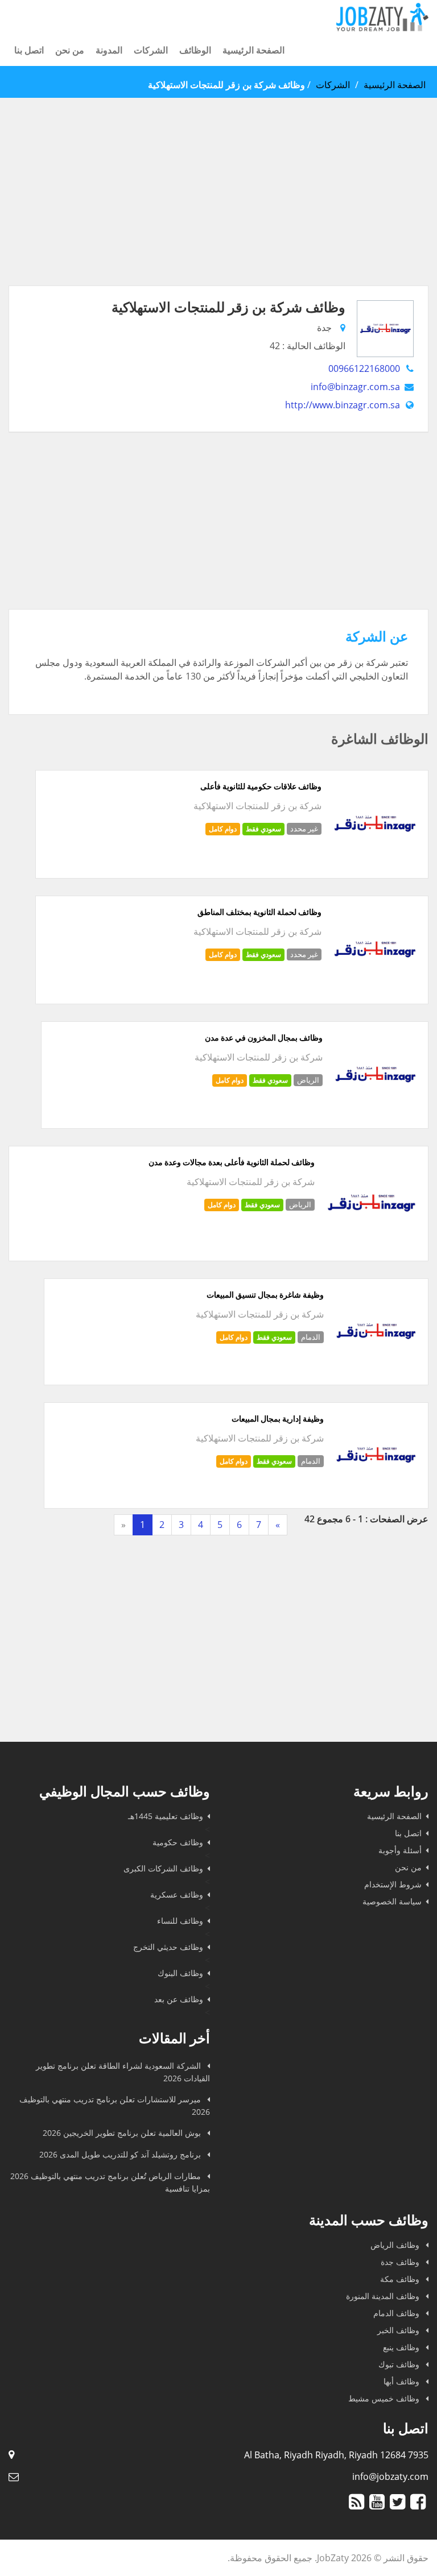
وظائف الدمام (397, 2313)
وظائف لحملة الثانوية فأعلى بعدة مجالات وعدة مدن (232, 1162)
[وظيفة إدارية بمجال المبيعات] (376, 1495)
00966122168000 (364, 368)
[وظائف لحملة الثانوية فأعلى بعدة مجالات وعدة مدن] (371, 1248)
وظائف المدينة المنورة (384, 2296)
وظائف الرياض (396, 2245)
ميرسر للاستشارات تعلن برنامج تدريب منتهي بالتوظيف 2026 (115, 2105)
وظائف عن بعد (179, 1999)
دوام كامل (223, 829)
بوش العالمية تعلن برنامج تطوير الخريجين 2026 (123, 2133)
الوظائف (195, 50)
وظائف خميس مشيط (385, 2398)
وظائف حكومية (178, 1842)
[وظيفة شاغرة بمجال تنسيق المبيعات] (376, 1372)
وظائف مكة (401, 2279)
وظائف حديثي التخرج (168, 1947)
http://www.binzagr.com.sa (343, 405)
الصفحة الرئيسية (253, 50)
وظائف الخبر (399, 2330)
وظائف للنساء (180, 1921)
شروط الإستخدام (393, 1884)
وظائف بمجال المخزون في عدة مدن (264, 1038)
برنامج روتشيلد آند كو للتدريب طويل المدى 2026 (121, 2154)
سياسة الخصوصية (392, 1901)
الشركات (151, 50)
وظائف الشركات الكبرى (163, 1868)
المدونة (109, 50)
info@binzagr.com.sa (355, 387)
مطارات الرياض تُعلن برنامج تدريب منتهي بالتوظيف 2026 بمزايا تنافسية (110, 2182)
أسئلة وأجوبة (400, 1850)
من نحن (70, 50)
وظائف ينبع (402, 2347)
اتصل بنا (29, 50)
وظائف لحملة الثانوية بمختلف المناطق (259, 912)
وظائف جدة (401, 2262)
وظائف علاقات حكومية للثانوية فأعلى (261, 786)
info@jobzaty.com (390, 2476)
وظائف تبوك (400, 2364)
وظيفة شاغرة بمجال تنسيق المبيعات (265, 1295)
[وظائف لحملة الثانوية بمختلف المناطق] (375, 991)
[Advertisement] (218, 206)
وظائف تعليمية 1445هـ (166, 1816)
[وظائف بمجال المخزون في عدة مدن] (375, 1115)
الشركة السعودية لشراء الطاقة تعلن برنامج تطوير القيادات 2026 (123, 2072)
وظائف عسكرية (177, 1894)
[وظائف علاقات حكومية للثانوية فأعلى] (375, 865)
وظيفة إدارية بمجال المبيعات (278, 1419)
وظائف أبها (403, 2381)
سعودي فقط (263, 829)
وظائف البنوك (180, 1973)
